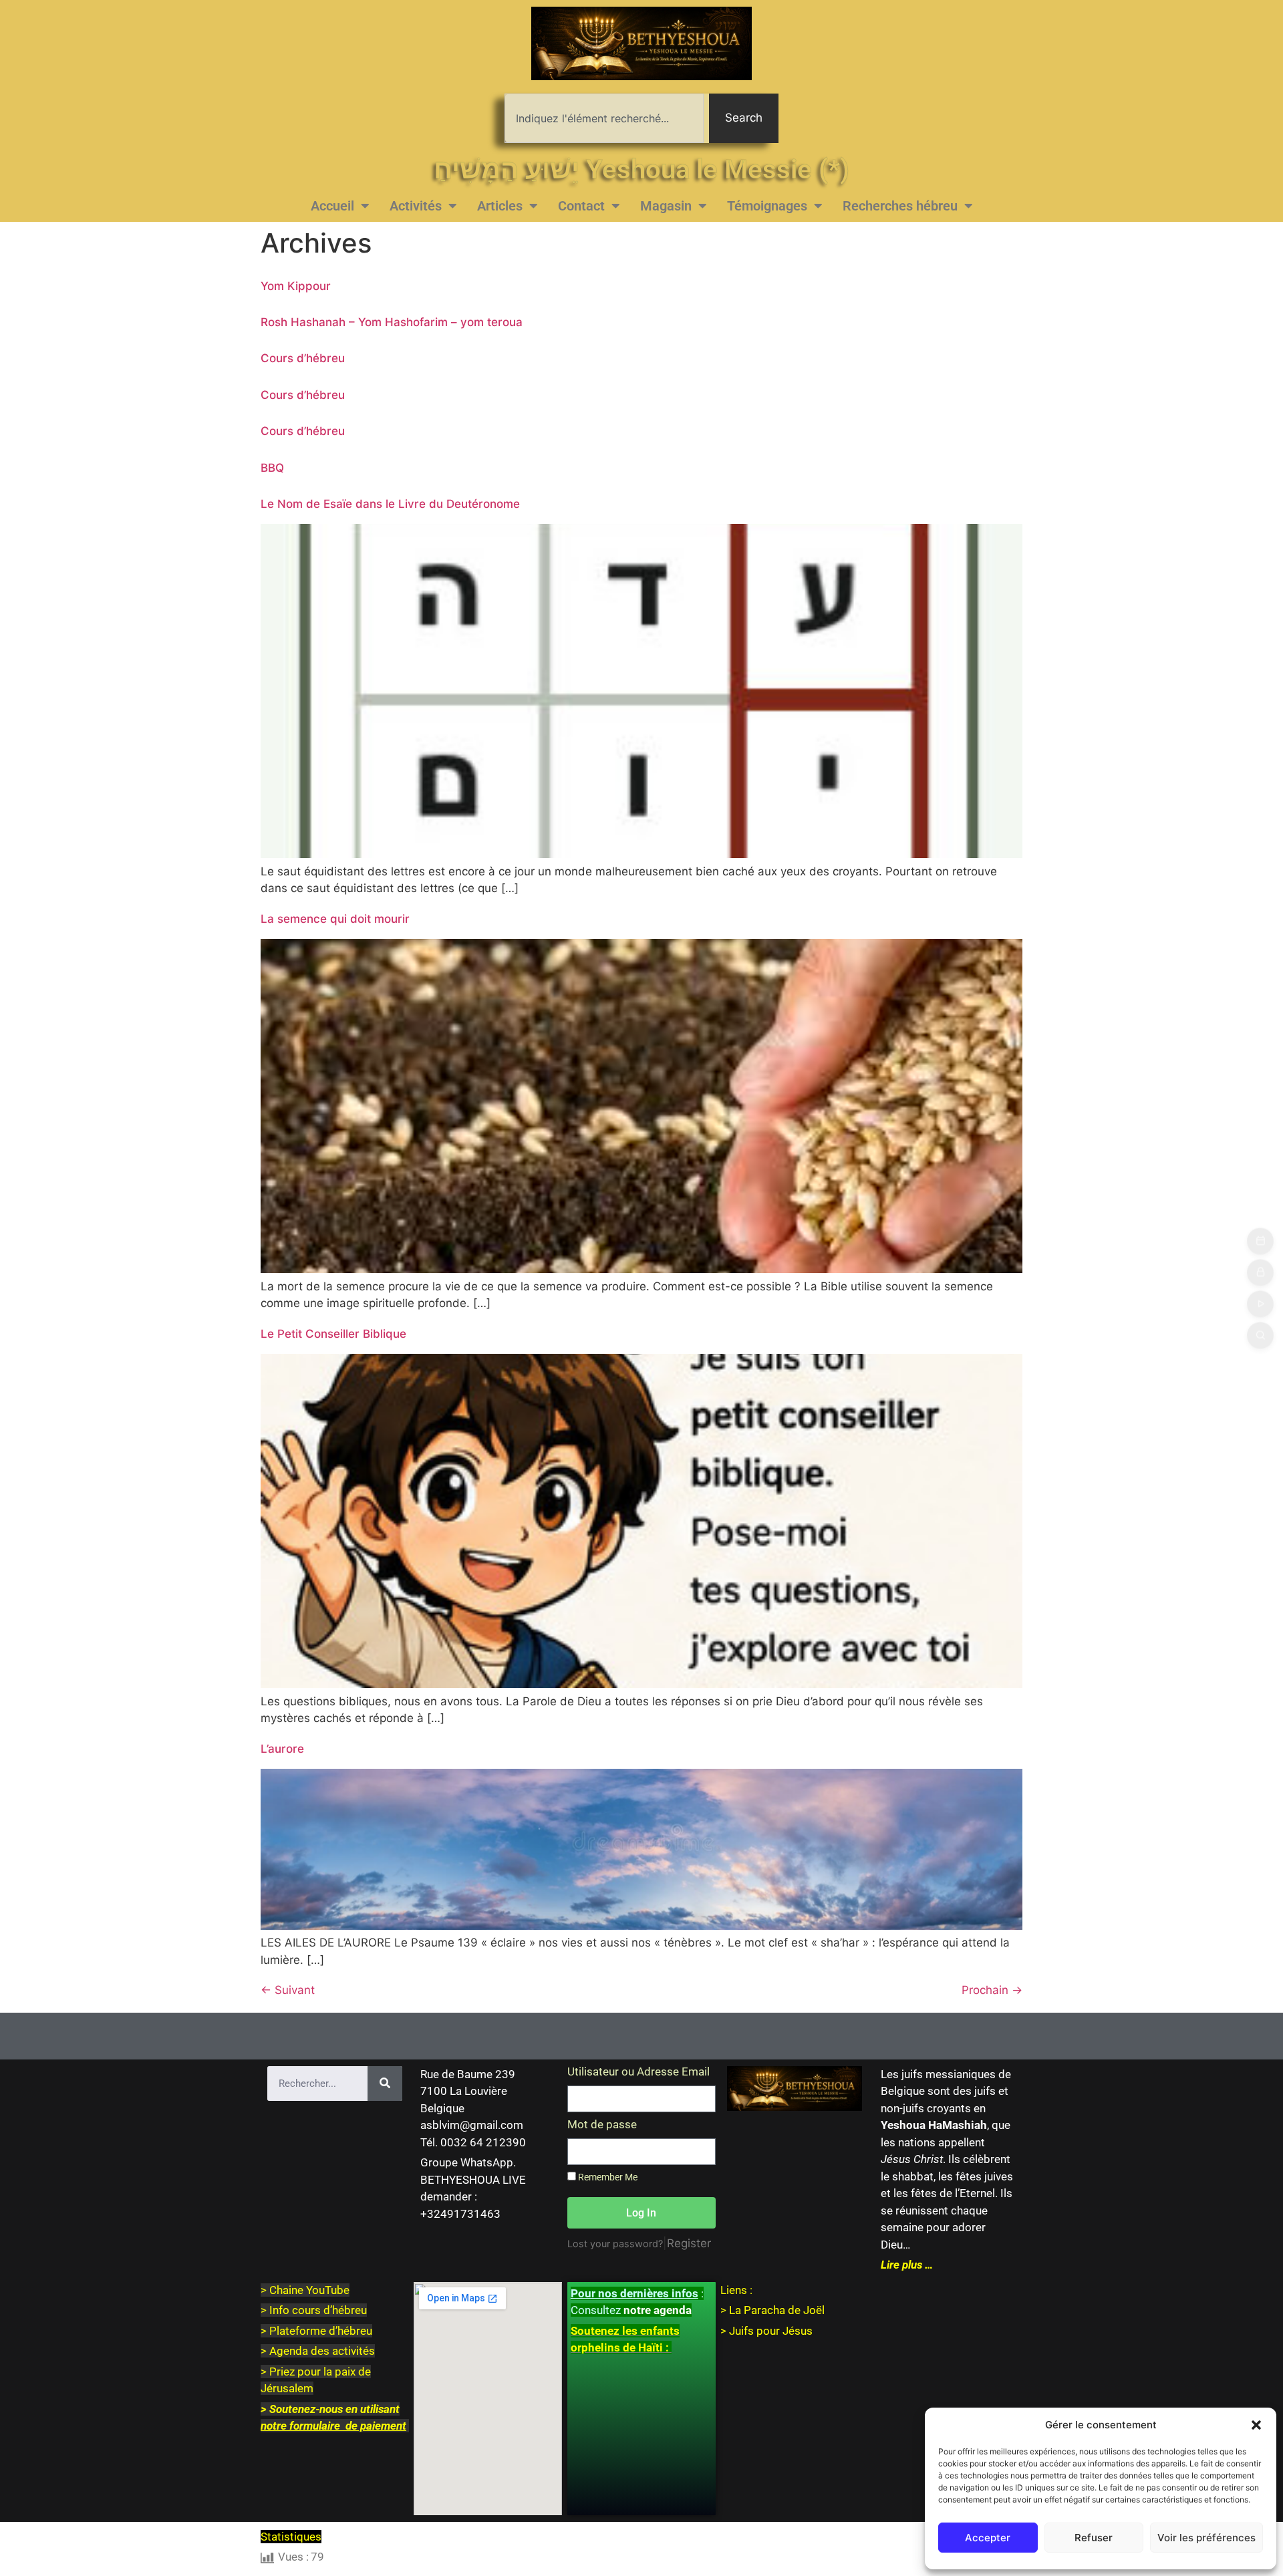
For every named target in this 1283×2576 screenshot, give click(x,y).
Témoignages (767, 206)
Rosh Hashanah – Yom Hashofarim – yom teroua (392, 322)
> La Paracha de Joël (772, 2310)
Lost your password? (615, 2244)
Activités (416, 206)
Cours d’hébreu (303, 358)
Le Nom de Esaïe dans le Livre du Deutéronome (390, 504)
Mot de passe (602, 2125)
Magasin (666, 206)
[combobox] (604, 118)
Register (689, 2243)
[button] (1256, 2425)
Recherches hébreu (900, 206)
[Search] (385, 2084)
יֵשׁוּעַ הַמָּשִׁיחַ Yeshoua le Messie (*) (641, 169)
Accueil (332, 206)
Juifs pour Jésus (771, 2331)
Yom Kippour (296, 286)
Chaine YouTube (309, 2290)
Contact (581, 206)
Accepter (988, 2538)
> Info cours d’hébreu (314, 2310)
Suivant (288, 1990)
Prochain (992, 1990)
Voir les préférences (1206, 2538)
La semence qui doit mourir (335, 919)
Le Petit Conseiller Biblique (333, 1334)
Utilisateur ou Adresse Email (638, 2072)
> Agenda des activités (318, 2351)
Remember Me (607, 2177)
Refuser (1094, 2538)
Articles (500, 206)
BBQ (272, 468)
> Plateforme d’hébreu (316, 2331)
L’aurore (282, 1749)
